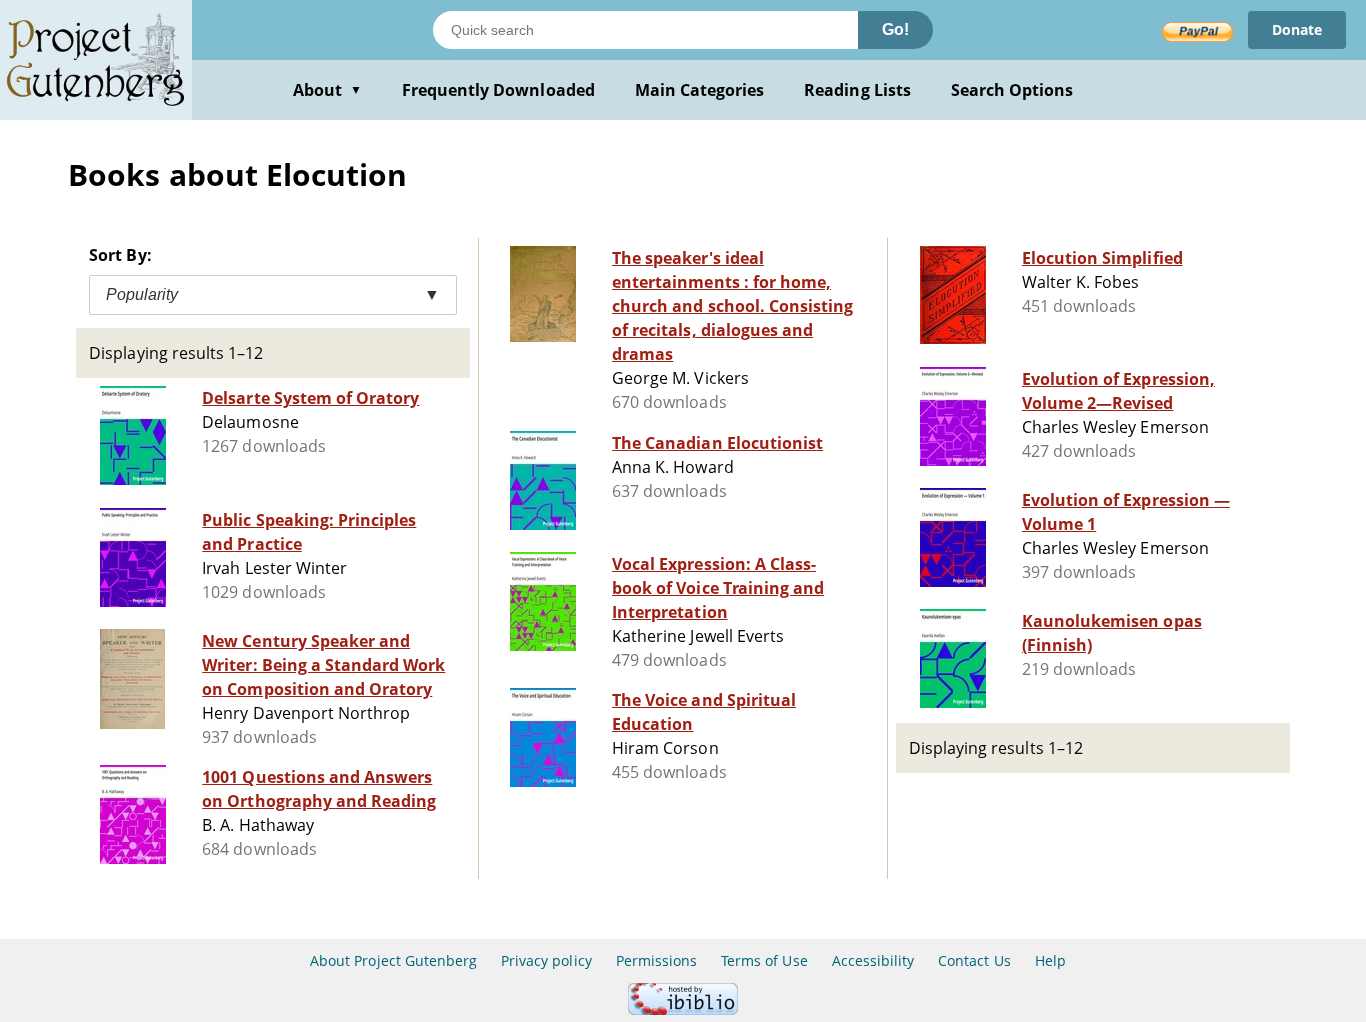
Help (1050, 960)
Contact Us (974, 960)
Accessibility (873, 960)
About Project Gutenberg (393, 960)
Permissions (656, 960)
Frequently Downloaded (498, 90)
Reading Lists (857, 90)
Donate (1297, 29)
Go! (895, 29)
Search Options (1012, 90)
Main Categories (700, 90)
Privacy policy (546, 960)
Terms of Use (764, 960)
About (327, 90)
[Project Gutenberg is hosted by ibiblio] (683, 1009)
